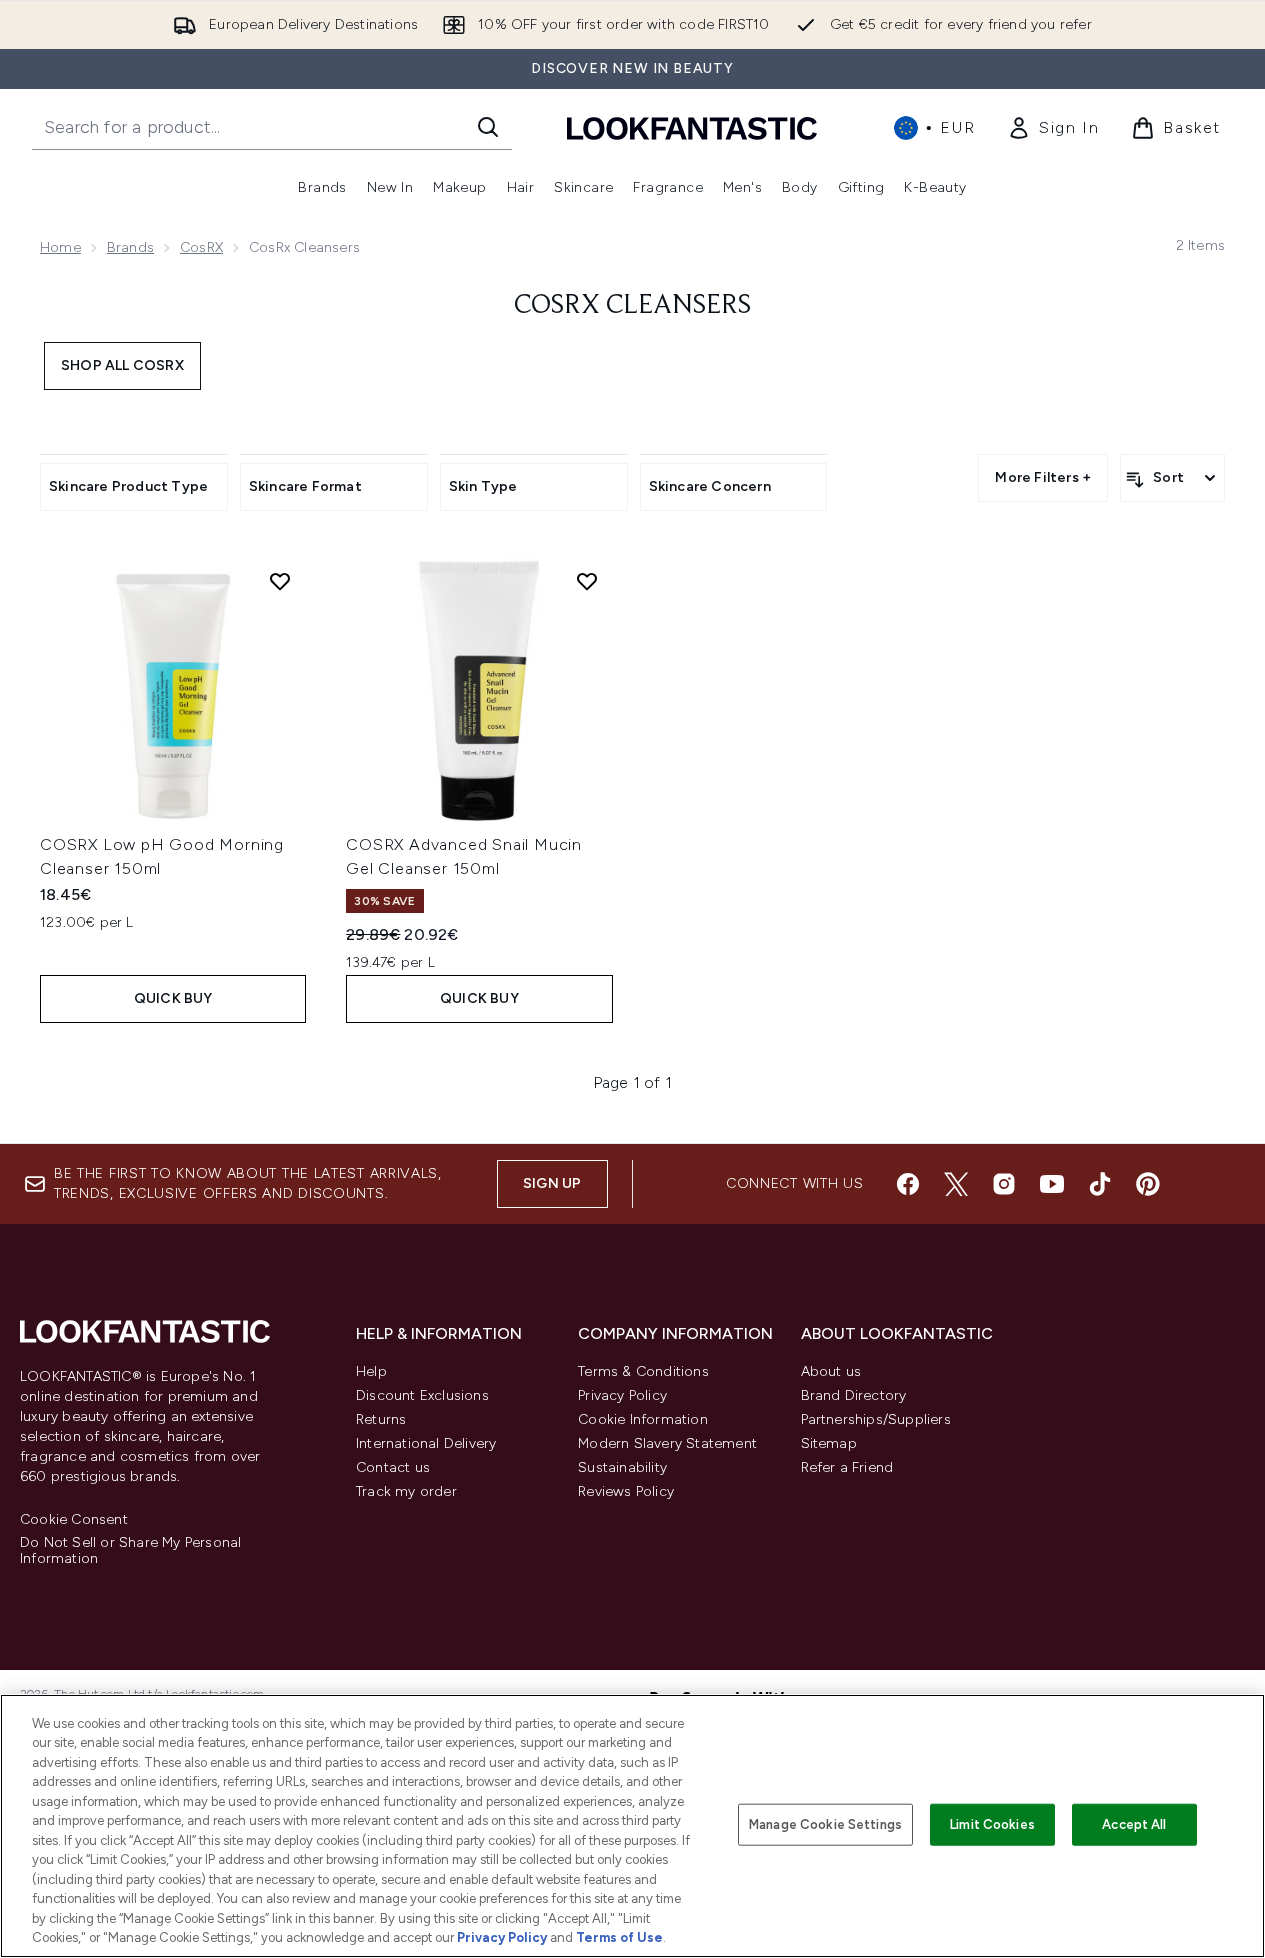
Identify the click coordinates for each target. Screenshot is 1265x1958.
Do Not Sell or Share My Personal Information (130, 1551)
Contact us (393, 1467)
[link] (1053, 128)
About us (831, 1371)
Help (371, 1371)
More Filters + (1043, 477)
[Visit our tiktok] (1100, 1184)
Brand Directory (854, 1395)
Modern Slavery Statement (667, 1443)
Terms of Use (619, 1937)
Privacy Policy (622, 1395)
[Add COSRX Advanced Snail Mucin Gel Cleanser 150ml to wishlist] (587, 581)
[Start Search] (488, 127)
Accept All (1134, 1824)
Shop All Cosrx (122, 365)
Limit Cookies (992, 1824)
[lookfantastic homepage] (692, 127)
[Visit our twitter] (956, 1184)
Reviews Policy (626, 1491)
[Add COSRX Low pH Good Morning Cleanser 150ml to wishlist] (280, 581)
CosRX (201, 247)
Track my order (406, 1491)
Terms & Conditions (643, 1371)
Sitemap (829, 1443)
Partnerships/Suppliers (876, 1419)
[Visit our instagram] (1004, 1184)
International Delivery (426, 1443)
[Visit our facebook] (908, 1184)
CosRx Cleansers (632, 306)
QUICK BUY (173, 998)
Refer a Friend (847, 1467)
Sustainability (622, 1467)
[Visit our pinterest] (1148, 1184)
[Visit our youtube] (1052, 1184)
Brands (130, 247)
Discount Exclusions (422, 1395)
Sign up (552, 1183)
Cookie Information (643, 1419)
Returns (381, 1419)
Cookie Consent (74, 1520)
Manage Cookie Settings (825, 1824)
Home (60, 247)
